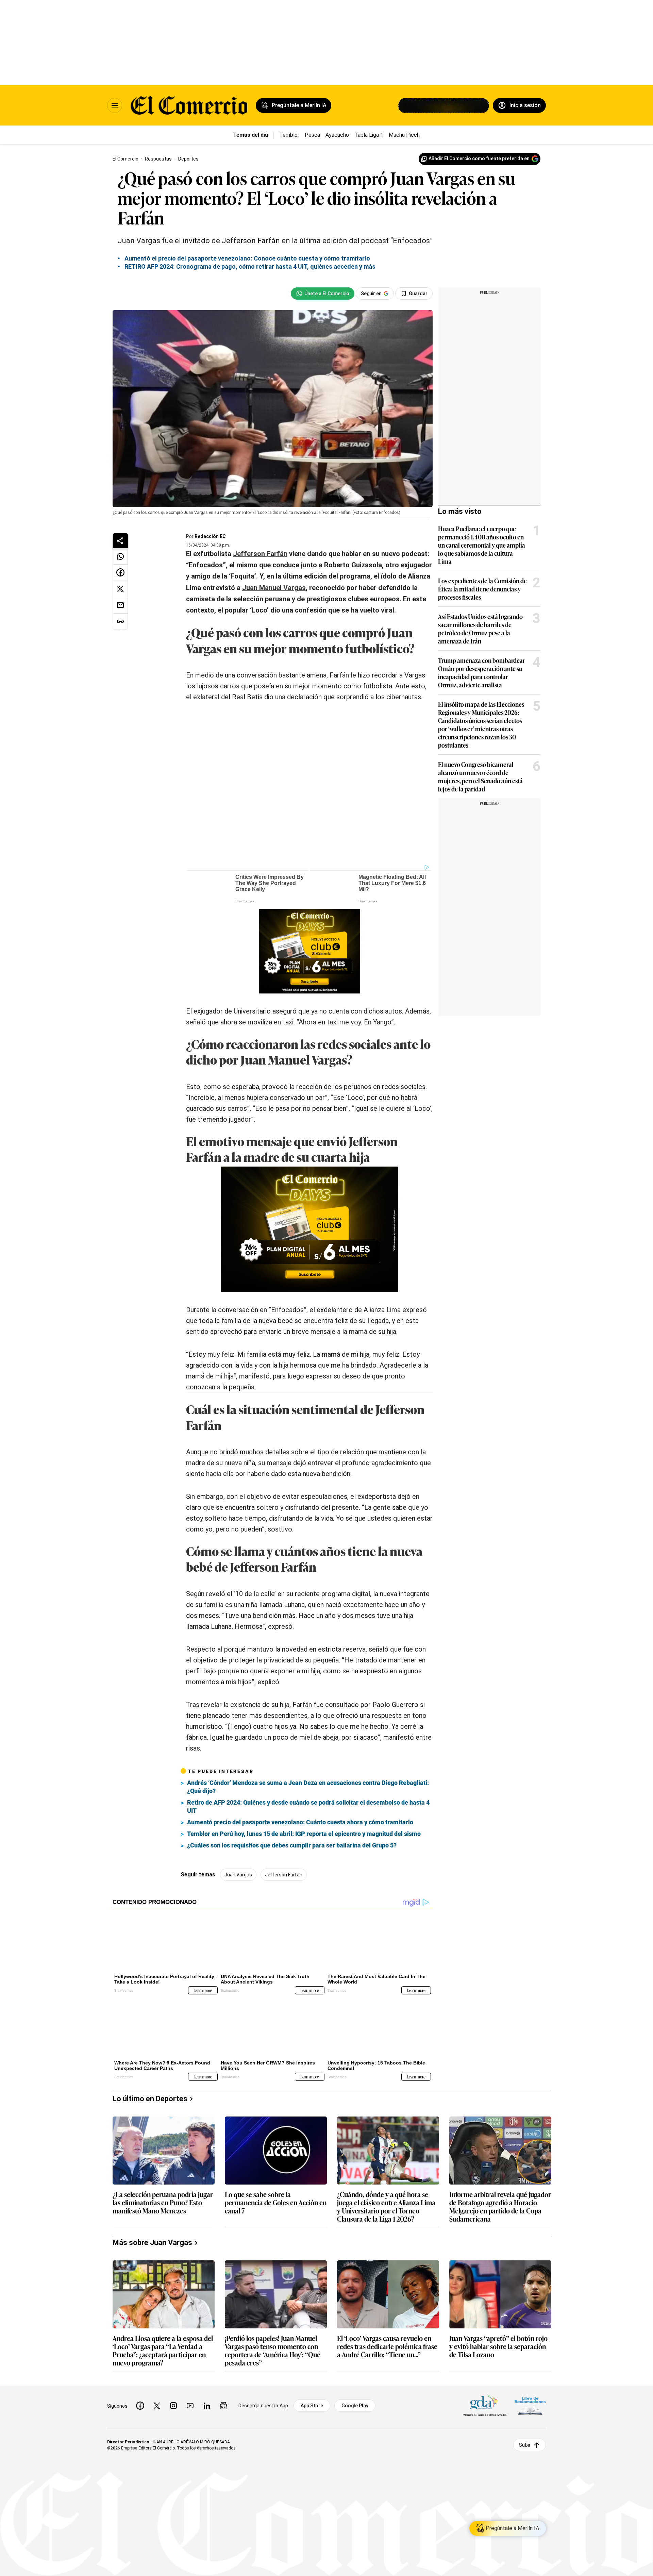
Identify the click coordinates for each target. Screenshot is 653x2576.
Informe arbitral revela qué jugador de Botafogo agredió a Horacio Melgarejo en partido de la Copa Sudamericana (500, 2206)
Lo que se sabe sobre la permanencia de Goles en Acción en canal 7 (276, 2203)
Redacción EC (210, 536)
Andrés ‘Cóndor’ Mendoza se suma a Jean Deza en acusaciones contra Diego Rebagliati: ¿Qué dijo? (308, 1787)
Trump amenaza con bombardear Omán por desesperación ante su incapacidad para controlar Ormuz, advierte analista (482, 672)
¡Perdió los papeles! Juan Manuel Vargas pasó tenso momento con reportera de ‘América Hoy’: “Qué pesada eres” (273, 2350)
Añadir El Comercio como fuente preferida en (479, 158)
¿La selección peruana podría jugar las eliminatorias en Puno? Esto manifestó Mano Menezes (163, 2203)
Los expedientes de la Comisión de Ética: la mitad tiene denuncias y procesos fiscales (482, 589)
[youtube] (190, 2406)
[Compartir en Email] (120, 605)
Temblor (289, 135)
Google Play (355, 2406)
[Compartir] (120, 541)
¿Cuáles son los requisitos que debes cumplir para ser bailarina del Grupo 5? (292, 1845)
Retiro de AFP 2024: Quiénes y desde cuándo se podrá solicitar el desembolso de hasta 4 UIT (308, 1806)
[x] (157, 2406)
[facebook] (140, 2406)
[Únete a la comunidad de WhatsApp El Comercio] (323, 294)
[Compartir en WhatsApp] (120, 556)
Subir (525, 2445)
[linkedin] (207, 2406)
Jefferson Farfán (284, 1875)
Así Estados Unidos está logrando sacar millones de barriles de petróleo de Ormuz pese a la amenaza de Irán (480, 629)
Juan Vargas (238, 1875)
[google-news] (223, 2406)
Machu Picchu (406, 135)
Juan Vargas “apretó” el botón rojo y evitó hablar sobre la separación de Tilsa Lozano (498, 2347)
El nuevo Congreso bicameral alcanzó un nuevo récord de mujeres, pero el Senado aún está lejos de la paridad (480, 776)
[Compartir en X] (120, 589)
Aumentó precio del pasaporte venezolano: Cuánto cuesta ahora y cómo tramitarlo (300, 1822)
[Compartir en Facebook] (120, 573)
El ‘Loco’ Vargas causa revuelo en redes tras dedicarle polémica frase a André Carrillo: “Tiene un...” (387, 2347)
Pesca (312, 135)
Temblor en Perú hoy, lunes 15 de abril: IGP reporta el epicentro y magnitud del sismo (304, 1834)
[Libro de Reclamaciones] (530, 2406)
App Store (312, 2406)
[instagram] (173, 2406)
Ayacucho (337, 135)
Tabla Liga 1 (369, 135)
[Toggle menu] (115, 105)
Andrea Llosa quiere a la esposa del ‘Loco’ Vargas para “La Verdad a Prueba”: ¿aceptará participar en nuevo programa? (163, 2350)
